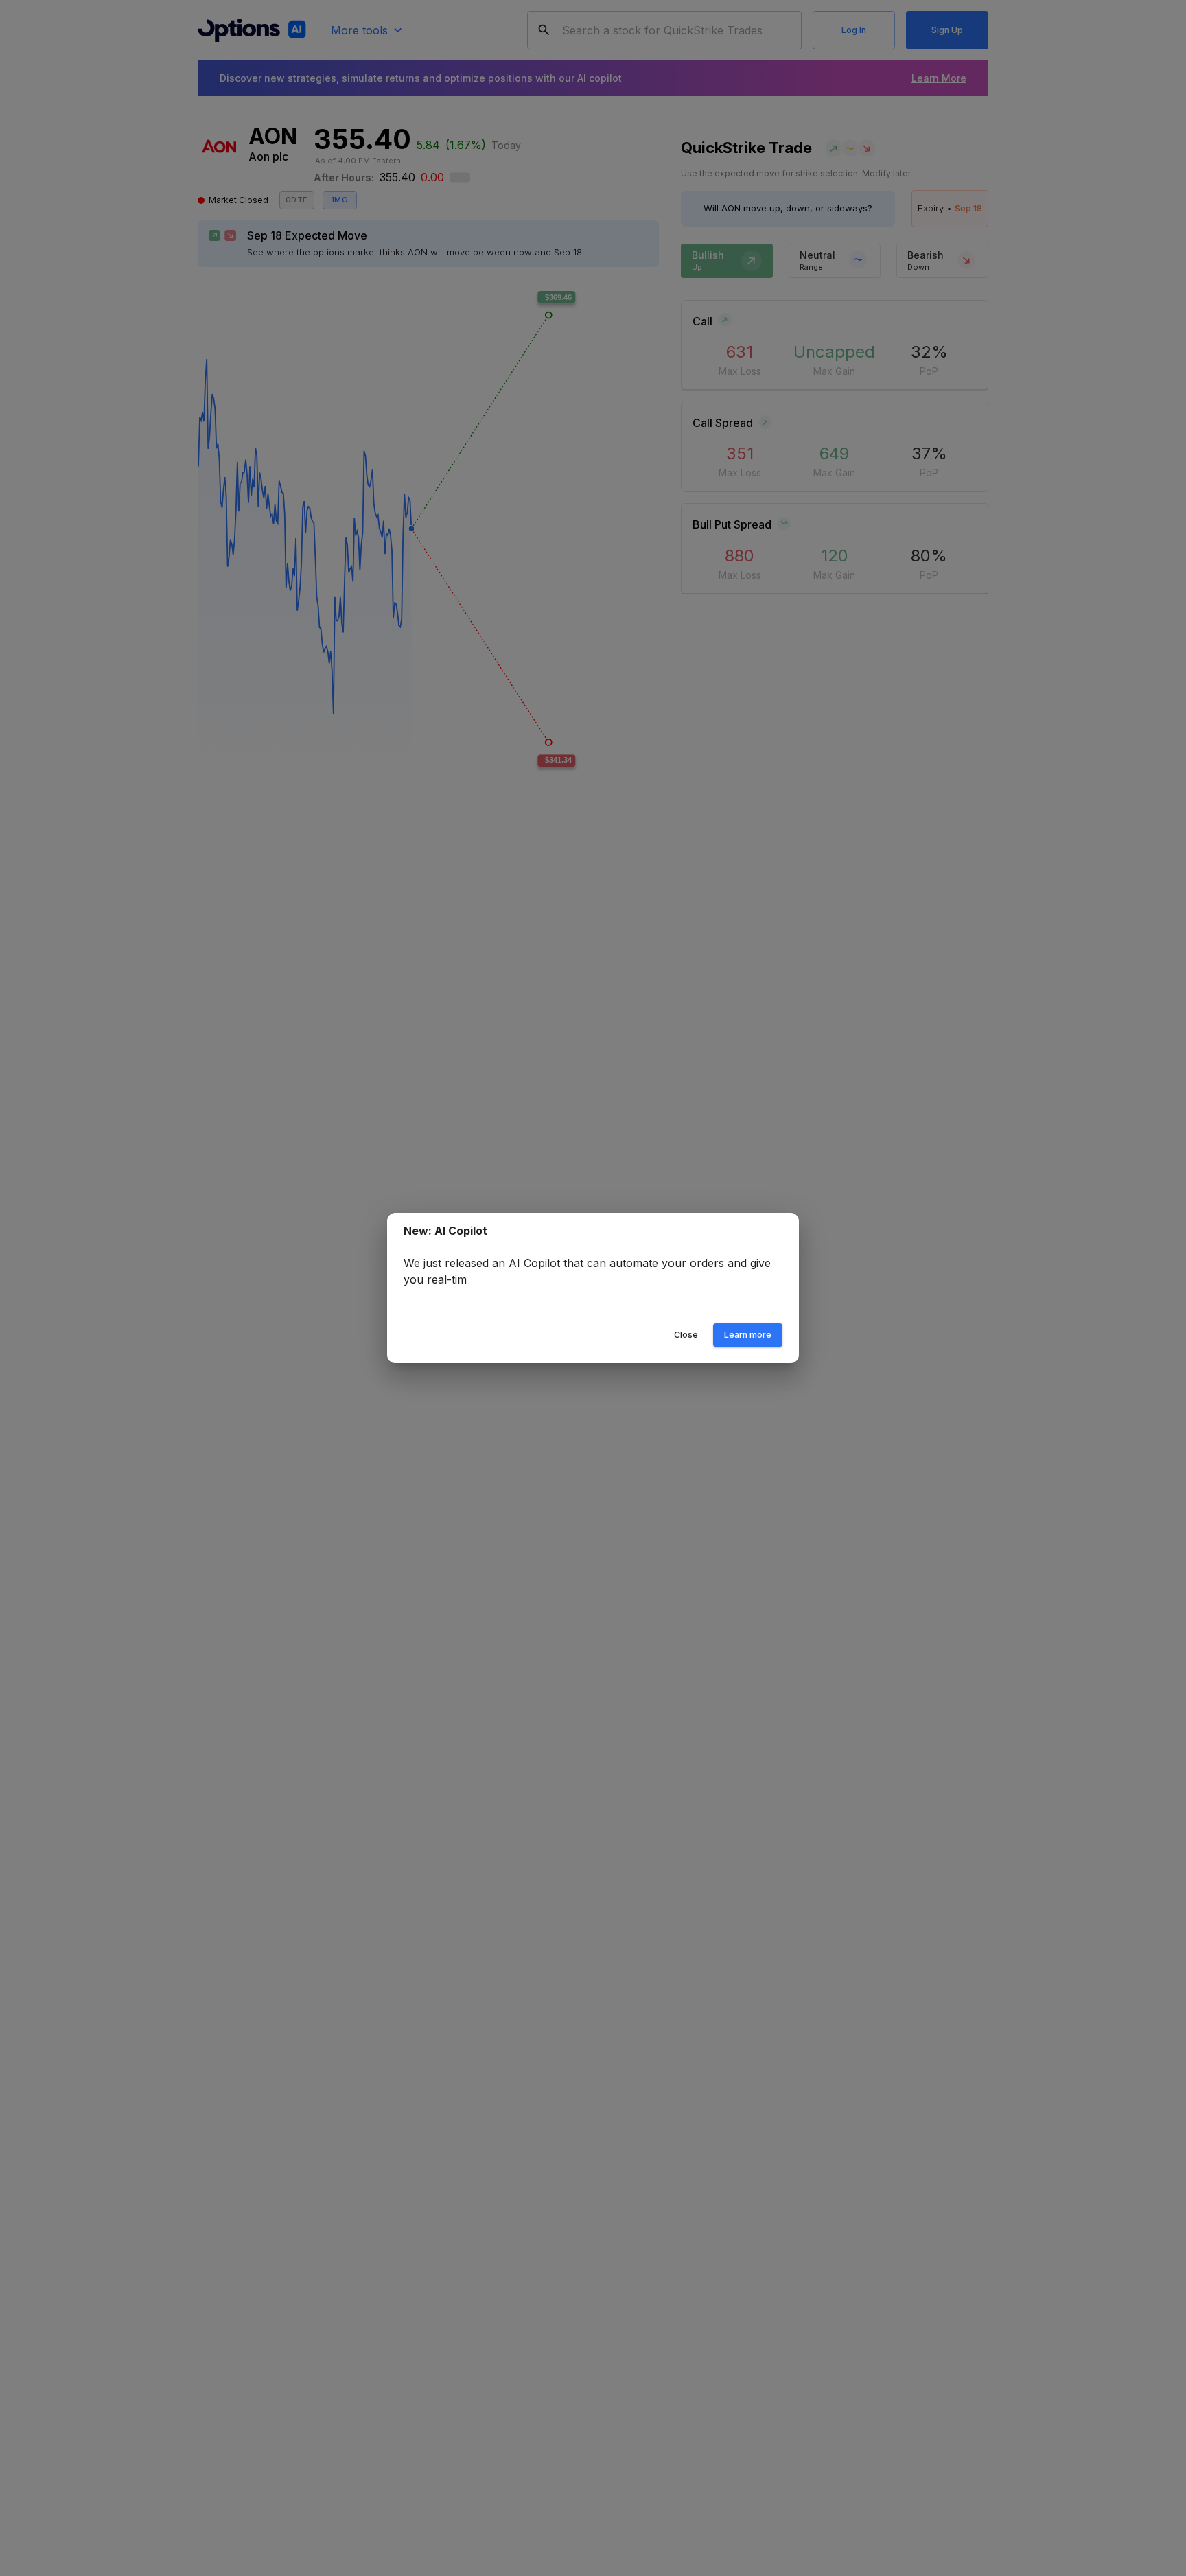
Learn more (748, 1335)
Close (686, 1335)
